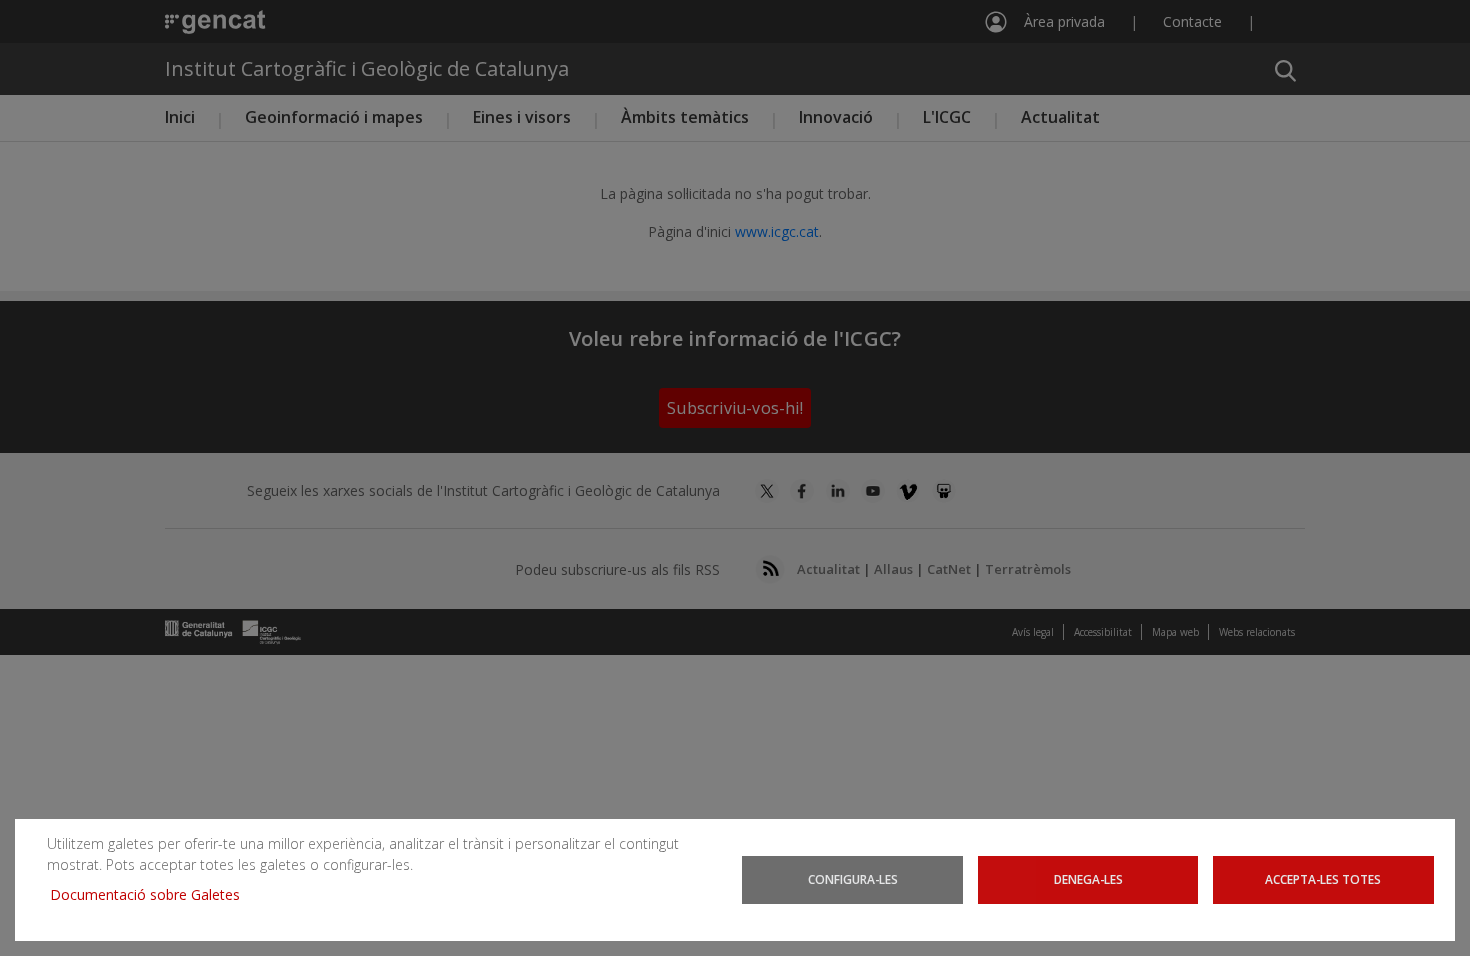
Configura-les (853, 879)
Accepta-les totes (1323, 879)
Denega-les (1088, 879)
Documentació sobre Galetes (152, 894)
